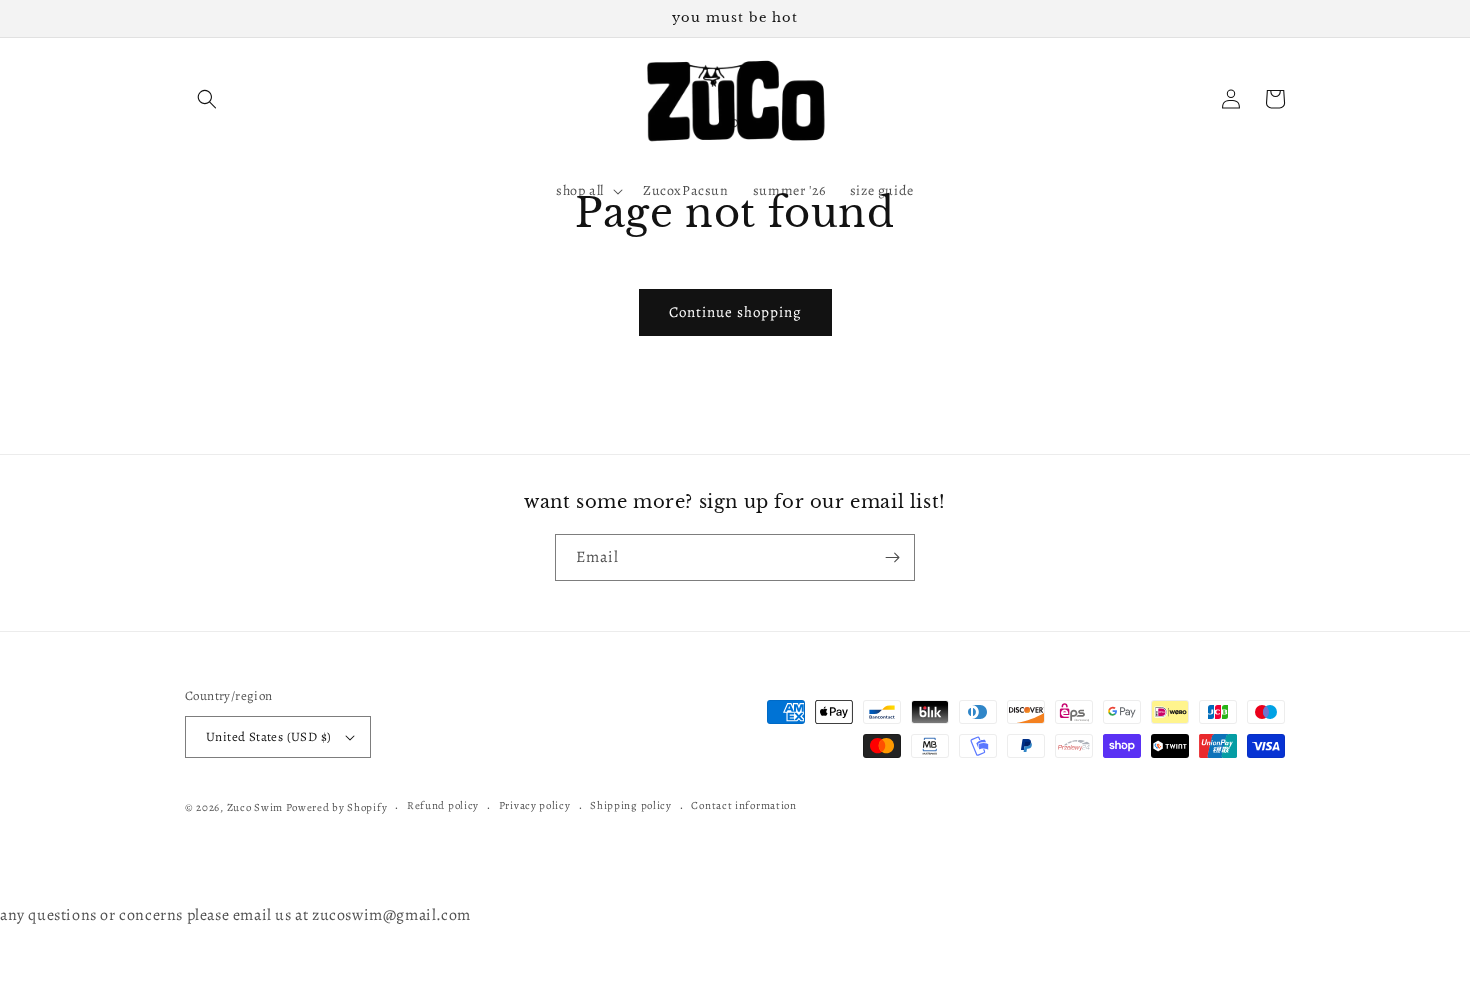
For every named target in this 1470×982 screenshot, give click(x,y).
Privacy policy (535, 805)
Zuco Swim (255, 807)
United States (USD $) (268, 736)
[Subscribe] (892, 557)
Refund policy (443, 805)
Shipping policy (631, 805)
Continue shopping (735, 312)
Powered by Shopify (337, 807)
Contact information (743, 805)
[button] (207, 99)
